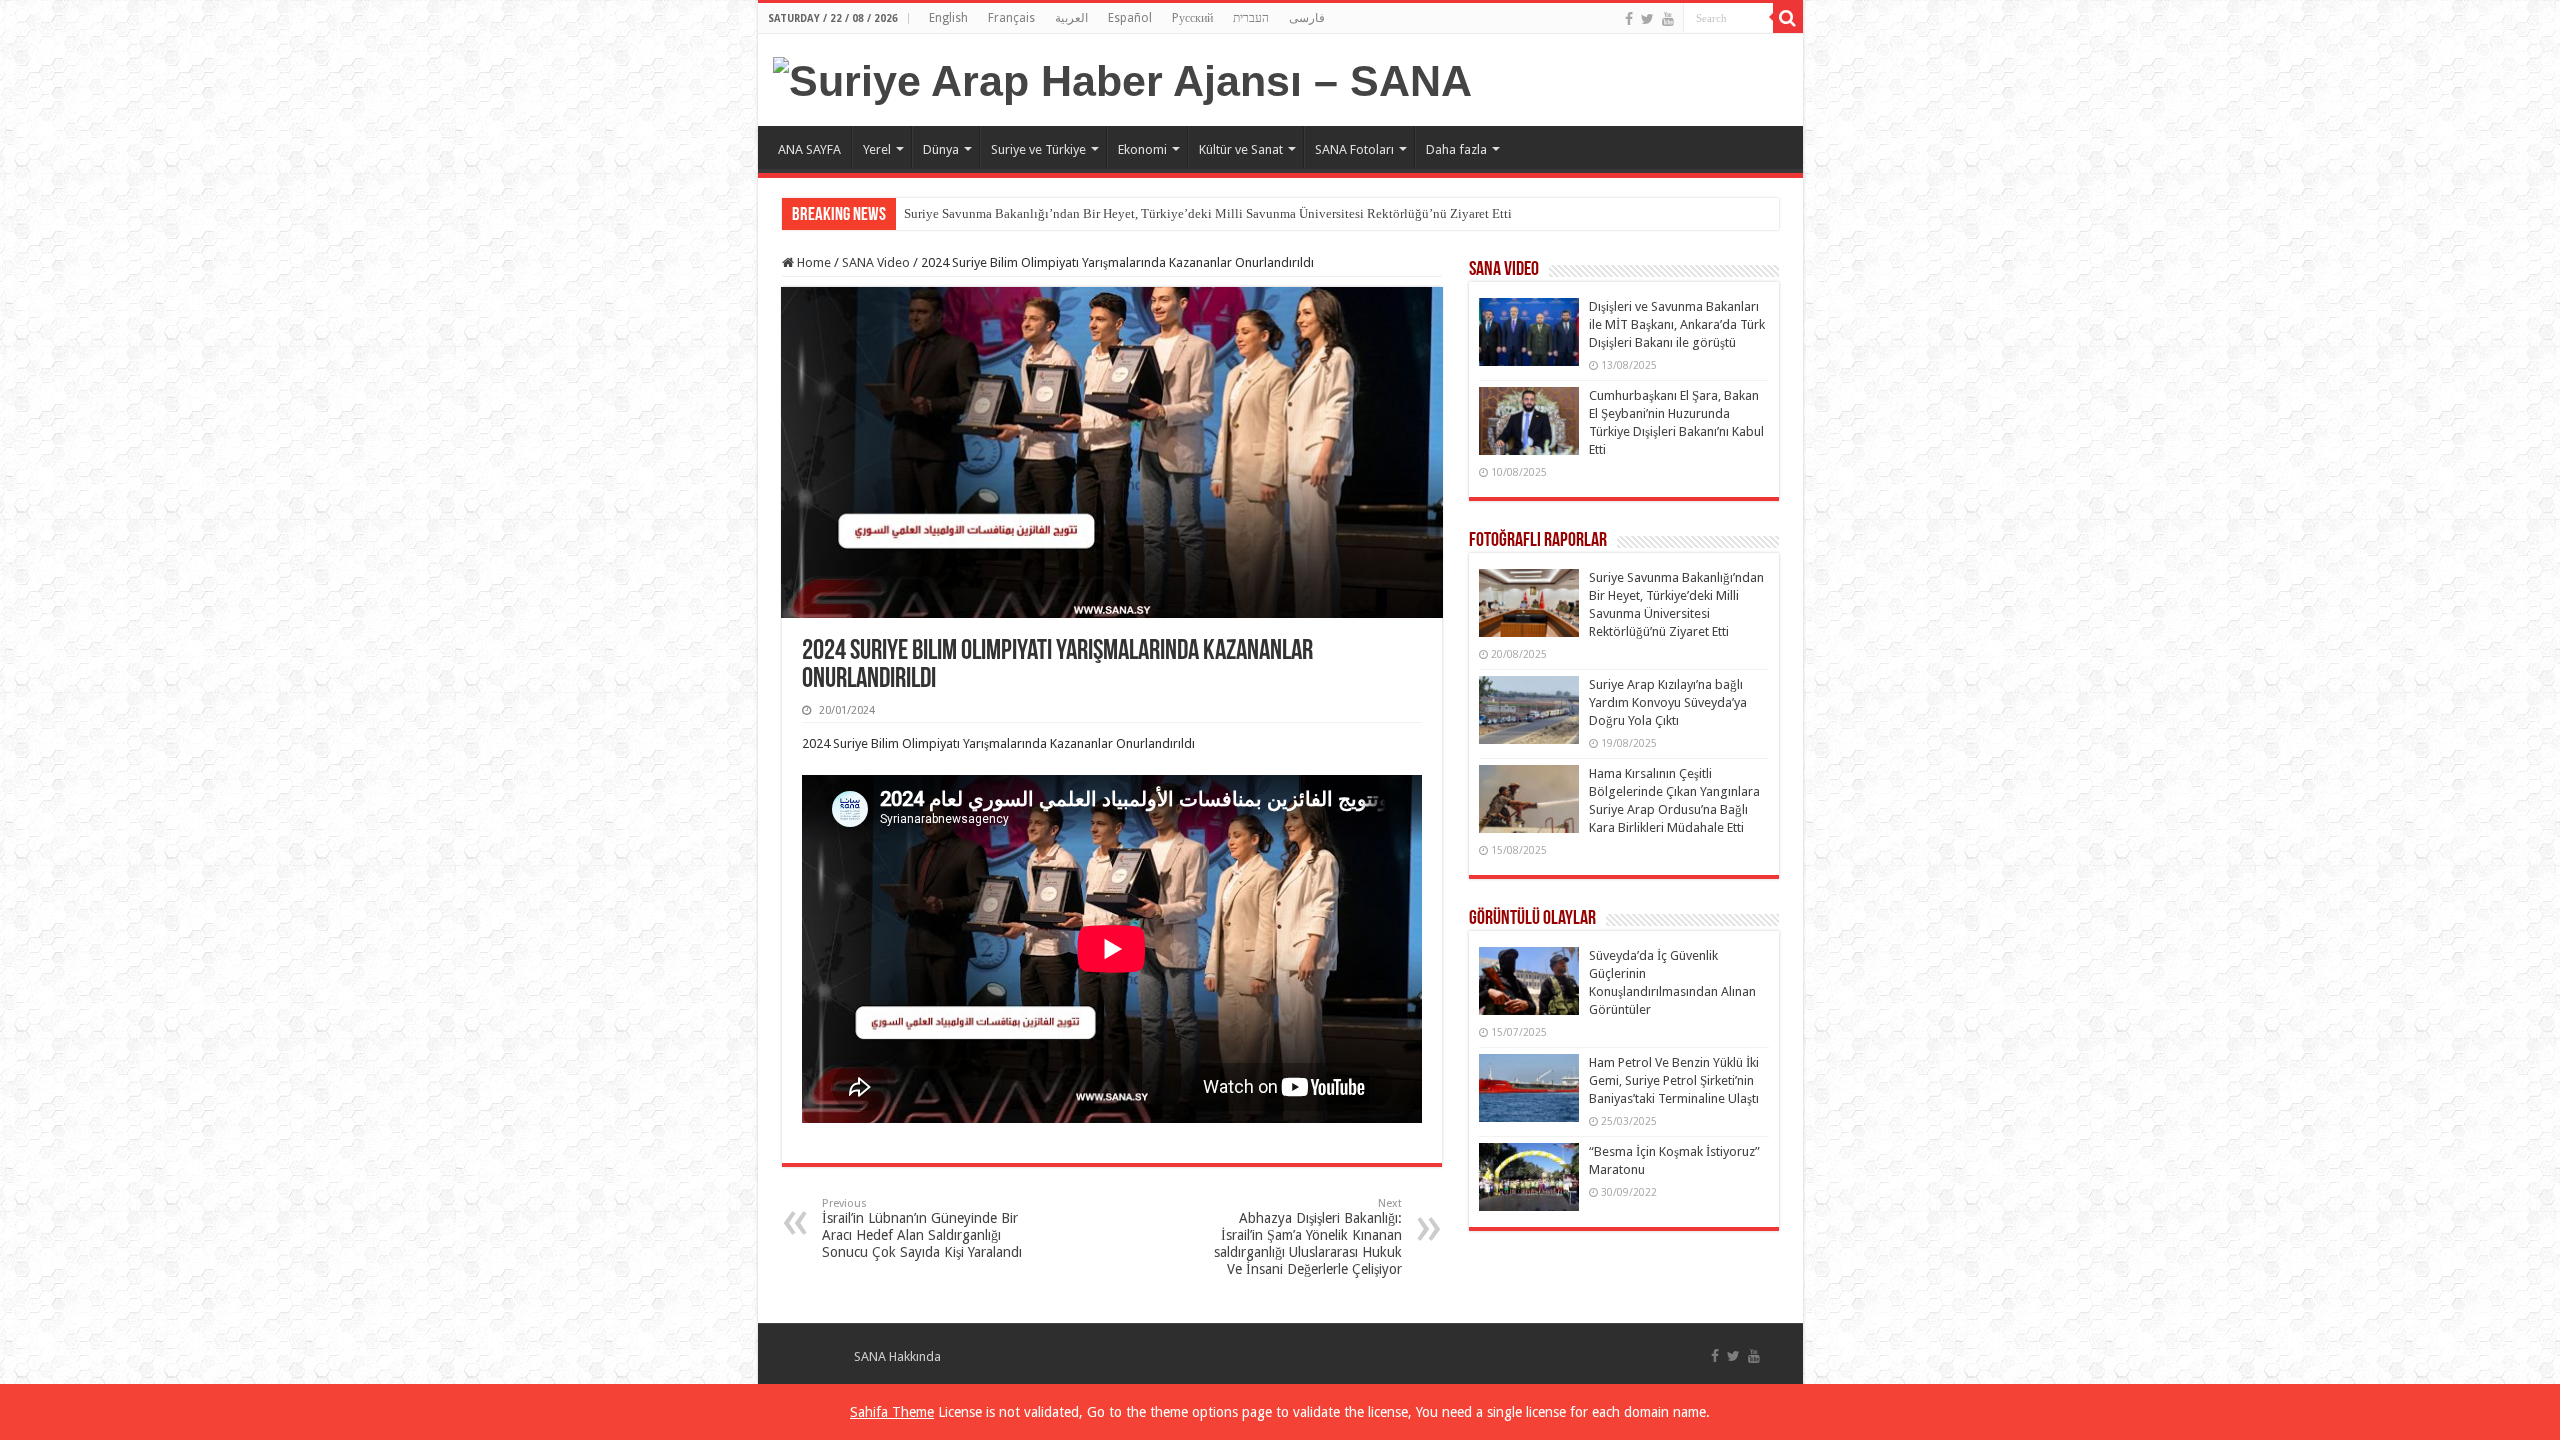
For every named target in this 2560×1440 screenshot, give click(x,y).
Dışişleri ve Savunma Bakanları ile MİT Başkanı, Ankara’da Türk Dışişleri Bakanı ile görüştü (1677, 324)
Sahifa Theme (892, 1412)
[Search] (1788, 18)
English (948, 18)
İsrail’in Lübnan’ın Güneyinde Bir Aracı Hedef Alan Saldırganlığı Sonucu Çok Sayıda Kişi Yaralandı (922, 1228)
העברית (1251, 18)
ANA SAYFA (809, 149)
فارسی (1307, 18)
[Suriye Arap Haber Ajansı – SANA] (1122, 78)
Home (812, 262)
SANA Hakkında (897, 1356)
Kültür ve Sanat (1241, 149)
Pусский (1192, 18)
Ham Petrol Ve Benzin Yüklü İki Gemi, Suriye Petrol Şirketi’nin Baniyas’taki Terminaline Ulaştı (1674, 1080)
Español (1130, 18)
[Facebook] (1629, 19)
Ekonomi (1142, 149)
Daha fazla (1456, 149)
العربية (1071, 18)
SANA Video (876, 262)
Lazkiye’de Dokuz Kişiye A (978, 213)
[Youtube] (1668, 19)
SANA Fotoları (1354, 149)
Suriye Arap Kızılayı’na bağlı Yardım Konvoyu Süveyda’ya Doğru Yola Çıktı (1668, 702)
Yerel (877, 149)
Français (1011, 18)
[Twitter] (1647, 19)
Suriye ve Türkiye (1038, 149)
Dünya (941, 149)
